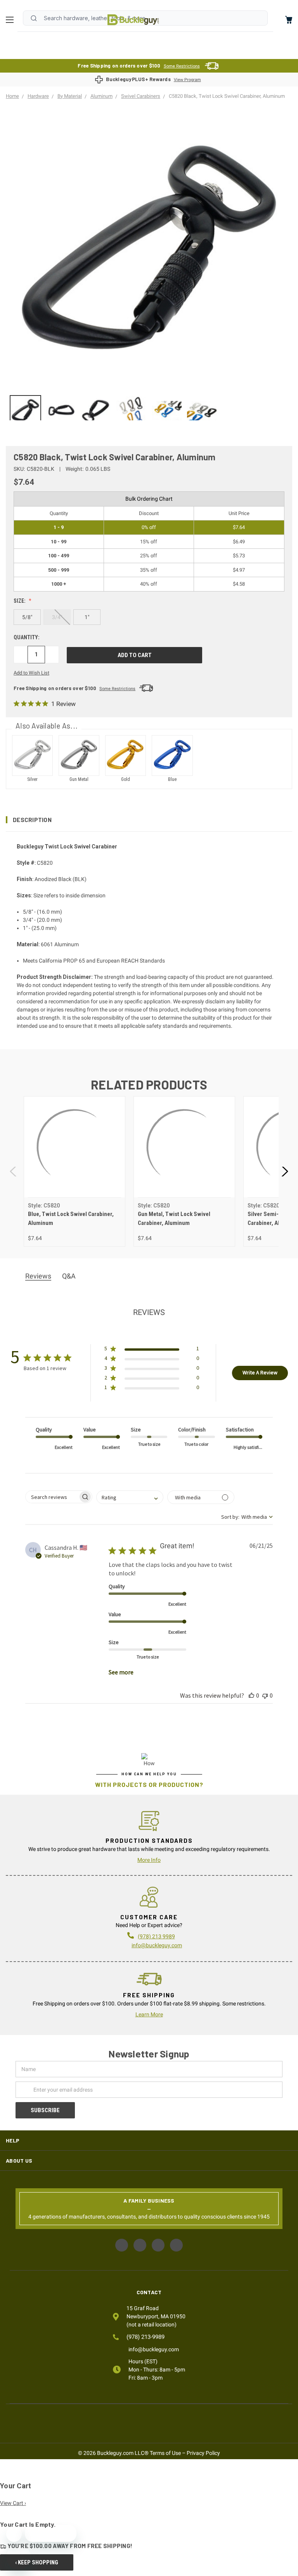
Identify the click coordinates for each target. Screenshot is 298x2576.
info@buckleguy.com (157, 1945)
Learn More (149, 2014)
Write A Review (260, 1372)
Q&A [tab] (69, 1276)
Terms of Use (165, 2453)
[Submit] (34, 18)
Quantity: (27, 637)
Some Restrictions (182, 66)
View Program (187, 80)
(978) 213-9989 (146, 2337)
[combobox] (130, 1497)
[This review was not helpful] (265, 1695)
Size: (20, 601)
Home (133, 20)
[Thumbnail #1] (61, 411)
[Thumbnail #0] (25, 411)
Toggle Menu (12, 20)
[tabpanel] (74, 1171)
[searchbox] (52, 1497)
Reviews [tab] (38, 1276)
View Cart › (13, 2503)
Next (284, 1172)
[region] (149, 408)
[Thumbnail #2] (96, 411)
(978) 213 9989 (156, 1936)
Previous (14, 1172)
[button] (149, 820)
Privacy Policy (203, 2453)
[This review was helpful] (251, 1695)
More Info (149, 1860)
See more (121, 1672)
